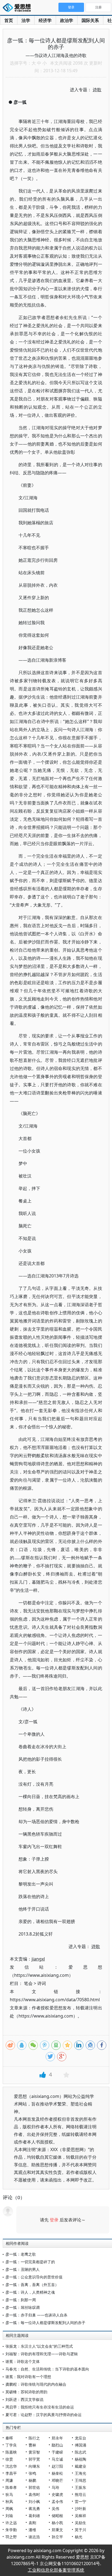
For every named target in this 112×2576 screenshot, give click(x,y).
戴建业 (80, 2466)
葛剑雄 (34, 2516)
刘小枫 (34, 2501)
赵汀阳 (57, 2466)
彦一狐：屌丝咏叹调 (23, 2307)
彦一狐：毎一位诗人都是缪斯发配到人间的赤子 (45, 2323)
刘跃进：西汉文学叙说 (24, 2399)
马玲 (55, 2487)
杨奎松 (57, 2473)
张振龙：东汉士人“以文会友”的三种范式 (39, 2346)
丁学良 (11, 2445)
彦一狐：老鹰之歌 (21, 2254)
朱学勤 (11, 2530)
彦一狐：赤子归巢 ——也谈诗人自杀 (36, 2315)
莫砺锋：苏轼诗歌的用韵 (26, 2392)
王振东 (80, 2487)
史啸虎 (57, 2494)
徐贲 (9, 2459)
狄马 (9, 2494)
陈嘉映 (11, 2452)
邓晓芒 (57, 2480)
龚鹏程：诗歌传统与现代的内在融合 (36, 2384)
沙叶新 (80, 2509)
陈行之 (34, 2438)
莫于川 (80, 2530)
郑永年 (57, 2438)
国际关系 (90, 20)
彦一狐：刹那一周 (21, 2300)
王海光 (80, 2473)
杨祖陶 (80, 2459)
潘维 (32, 2530)
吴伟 (55, 2509)
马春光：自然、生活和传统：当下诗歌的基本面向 (47, 2369)
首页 (9, 20)
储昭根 (57, 2516)
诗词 (42, 1983)
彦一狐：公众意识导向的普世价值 (34, 2277)
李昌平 (11, 2473)
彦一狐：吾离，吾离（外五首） (32, 2285)
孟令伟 (57, 2501)
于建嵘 (57, 2452)
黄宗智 (34, 2452)
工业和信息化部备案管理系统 (56, 2570)
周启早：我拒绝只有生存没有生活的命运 (40, 2407)
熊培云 (80, 2494)
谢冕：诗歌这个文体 (23, 2361)
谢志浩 (34, 2537)
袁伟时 (34, 2494)
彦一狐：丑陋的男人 (23, 2269)
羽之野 (11, 2537)
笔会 (28, 1983)
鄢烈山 (57, 2445)
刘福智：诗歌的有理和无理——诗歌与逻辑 (42, 2354)
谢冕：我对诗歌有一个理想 (28, 2377)
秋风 (9, 2501)
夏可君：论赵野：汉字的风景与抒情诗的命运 (43, 2415)
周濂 (9, 2480)
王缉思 (80, 2480)
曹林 (32, 2445)
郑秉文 (57, 2530)
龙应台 (80, 2438)
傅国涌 (80, 2445)
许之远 (11, 2523)
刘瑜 (9, 2516)
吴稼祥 (80, 2516)
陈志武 (80, 2452)
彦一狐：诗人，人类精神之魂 (30, 2292)
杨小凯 (57, 2523)
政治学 (67, 20)
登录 (54, 2220)
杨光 (79, 2537)
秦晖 (9, 2438)
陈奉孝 (11, 2487)
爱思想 (18, 8)
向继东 (34, 2466)
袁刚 (32, 2523)
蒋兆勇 (34, 2509)
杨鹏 (32, 2480)
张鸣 (32, 2473)
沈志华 (11, 2466)
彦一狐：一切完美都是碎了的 (30, 2262)
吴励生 (80, 2523)
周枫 (9, 2509)
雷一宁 (80, 2501)
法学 (26, 20)
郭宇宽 (34, 2459)
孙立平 (57, 2537)
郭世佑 (34, 2487)
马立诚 (57, 2459)
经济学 (45, 20)
